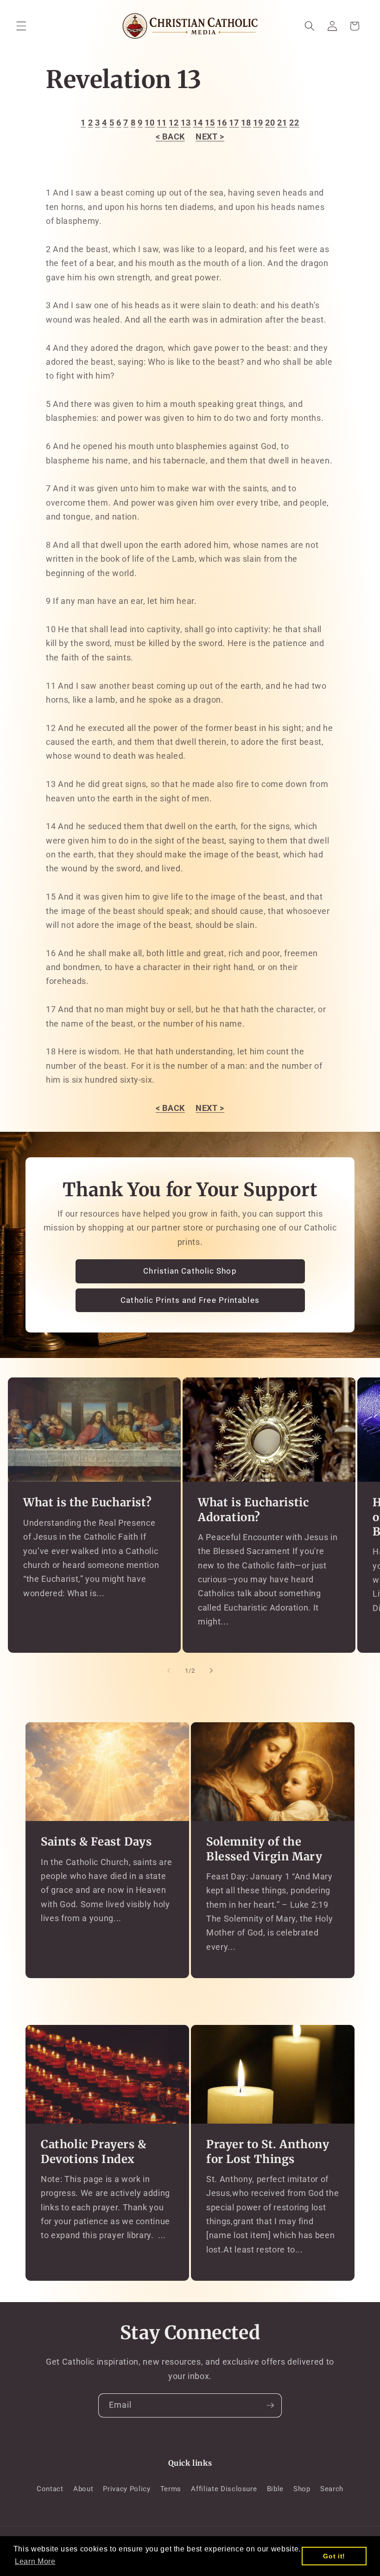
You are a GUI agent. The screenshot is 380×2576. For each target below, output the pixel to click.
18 (246, 123)
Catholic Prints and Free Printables (190, 1300)
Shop (302, 2489)
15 (210, 123)
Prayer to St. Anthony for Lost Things (268, 2151)
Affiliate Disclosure (224, 2489)
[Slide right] (211, 1671)
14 (198, 123)
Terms (171, 2489)
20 (270, 123)
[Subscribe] (270, 2405)
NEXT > (210, 137)
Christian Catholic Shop (190, 1271)
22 (294, 123)
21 (282, 123)
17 (234, 123)
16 (222, 123)
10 (149, 123)
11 (161, 123)
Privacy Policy (127, 2489)
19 (258, 123)
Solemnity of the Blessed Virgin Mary (264, 1849)
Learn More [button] (35, 2561)
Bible (275, 2489)
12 (174, 123)
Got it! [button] (334, 2556)
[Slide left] (169, 1671)
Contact (50, 2489)
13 (186, 123)
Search (332, 2489)
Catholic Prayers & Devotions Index (94, 2151)
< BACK (170, 137)
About (83, 2489)
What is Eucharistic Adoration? (253, 1510)
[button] (21, 26)
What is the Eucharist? (87, 1502)
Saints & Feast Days (96, 1842)
